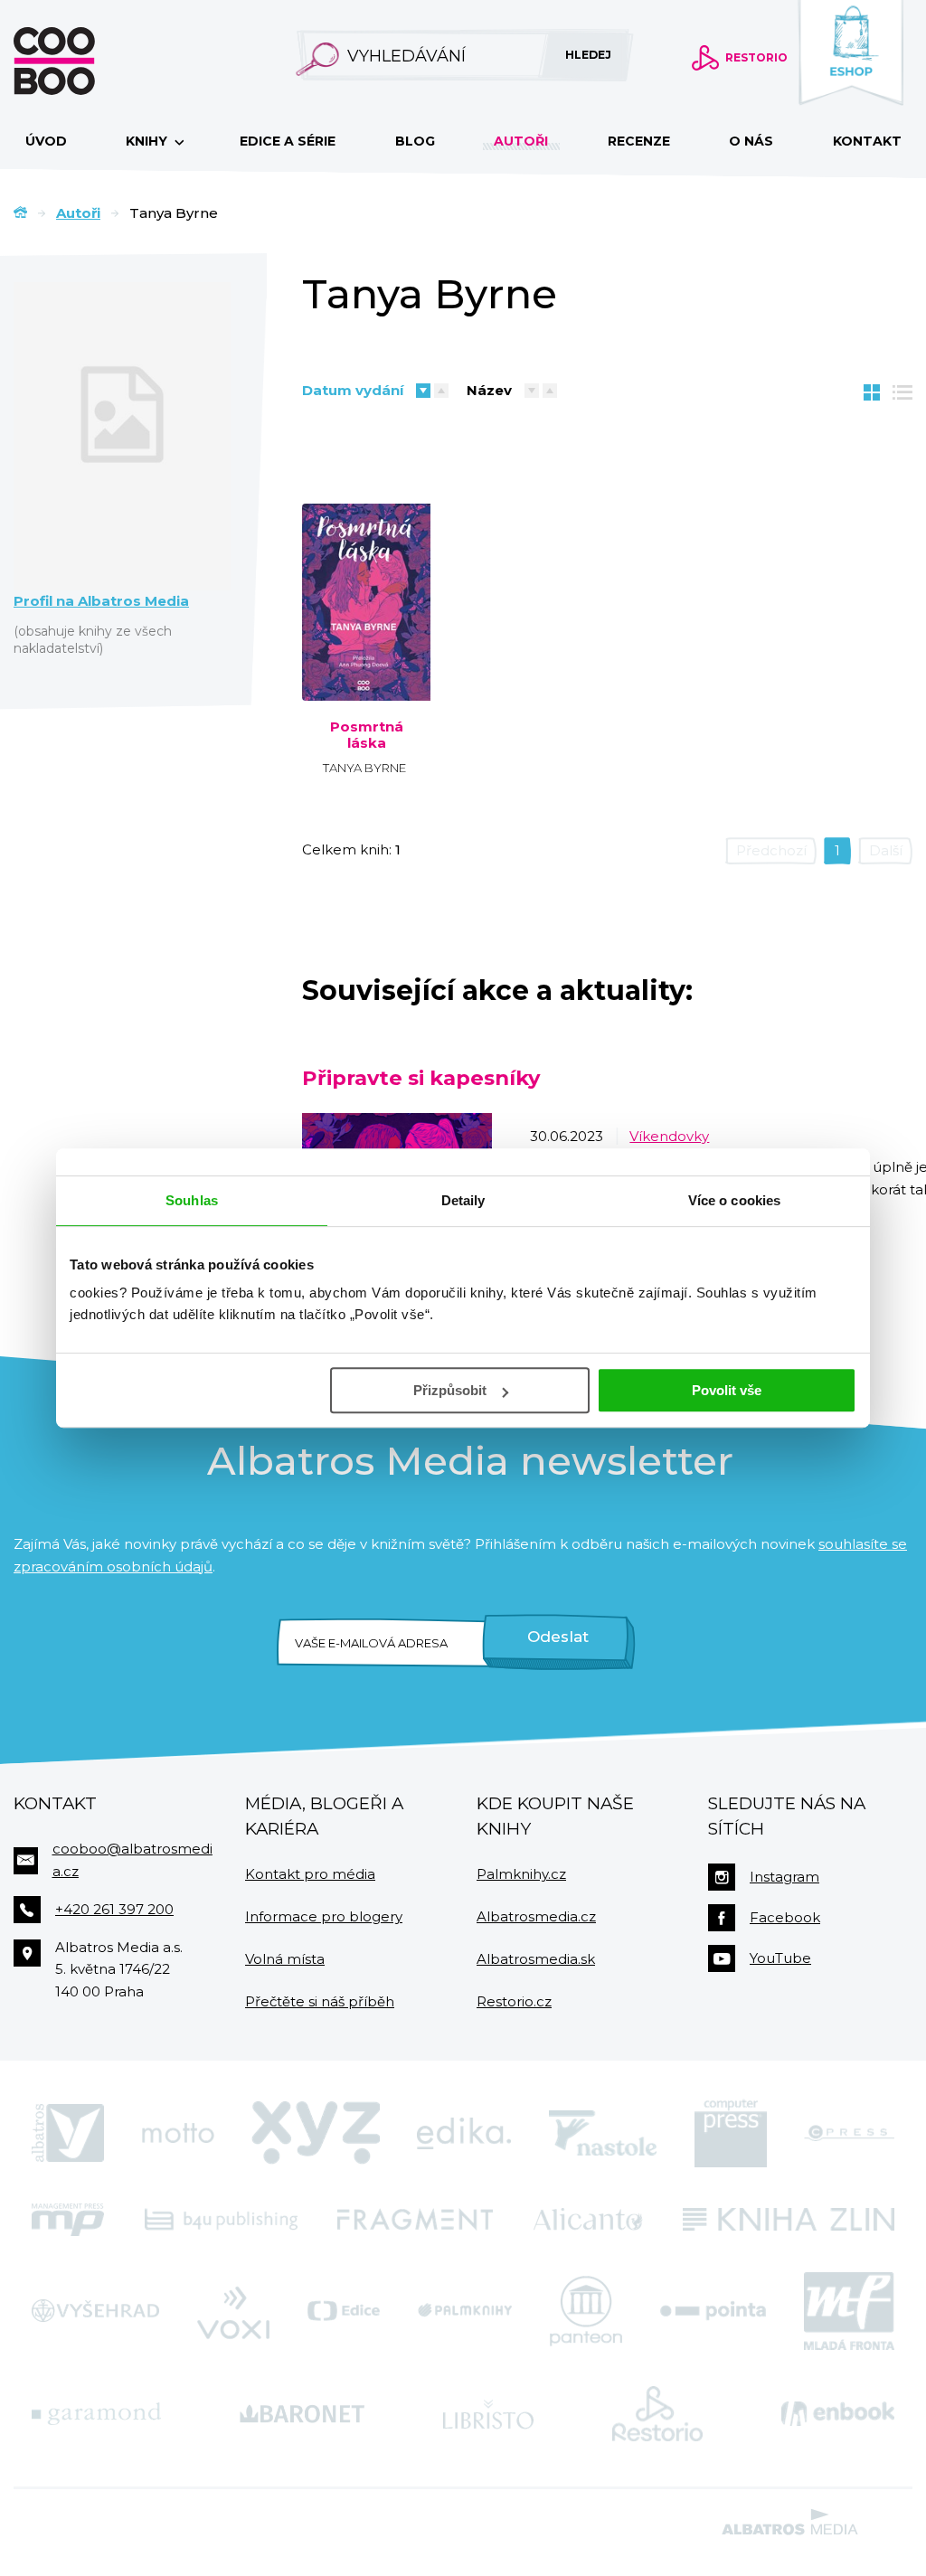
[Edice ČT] (344, 2311)
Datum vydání (353, 390)
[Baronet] (302, 2414)
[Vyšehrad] (95, 2311)
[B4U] (221, 2220)
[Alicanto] (588, 2220)
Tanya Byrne (364, 768)
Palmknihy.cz (521, 1874)
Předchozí (771, 850)
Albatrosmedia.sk (536, 1959)
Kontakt (867, 141)
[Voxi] (233, 2311)
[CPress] (849, 2133)
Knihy (148, 141)
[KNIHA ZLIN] (789, 2220)
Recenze (639, 141)
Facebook (785, 1917)
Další (886, 850)
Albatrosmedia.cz (536, 1916)
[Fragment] (415, 2220)
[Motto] (178, 2133)
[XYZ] (316, 2133)
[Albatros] (68, 2133)
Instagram (784, 1877)
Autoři (521, 141)
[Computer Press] (731, 2133)
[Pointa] (713, 2311)
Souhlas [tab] (192, 1200)
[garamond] (96, 2414)
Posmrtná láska (367, 735)
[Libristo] (488, 2414)
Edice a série (288, 141)
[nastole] (603, 2133)
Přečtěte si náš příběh (320, 2001)
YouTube (780, 1958)
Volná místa (285, 1959)
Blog (415, 141)
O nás (751, 141)
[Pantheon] (586, 2311)
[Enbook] (838, 2414)
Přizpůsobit (450, 1390)
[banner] (83, 61)
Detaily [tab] (463, 1200)
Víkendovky (669, 1136)
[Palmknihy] (465, 2311)
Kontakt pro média (310, 1874)
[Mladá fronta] (849, 2311)
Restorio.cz (514, 2001)
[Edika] (464, 2133)
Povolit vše (727, 1390)
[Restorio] (657, 2414)
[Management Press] (68, 2220)
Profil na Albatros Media (101, 601)
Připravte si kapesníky (421, 1078)
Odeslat (558, 1637)
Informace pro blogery (324, 1916)
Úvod (46, 141)
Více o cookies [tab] (734, 1200)
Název (489, 390)
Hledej (588, 55)
